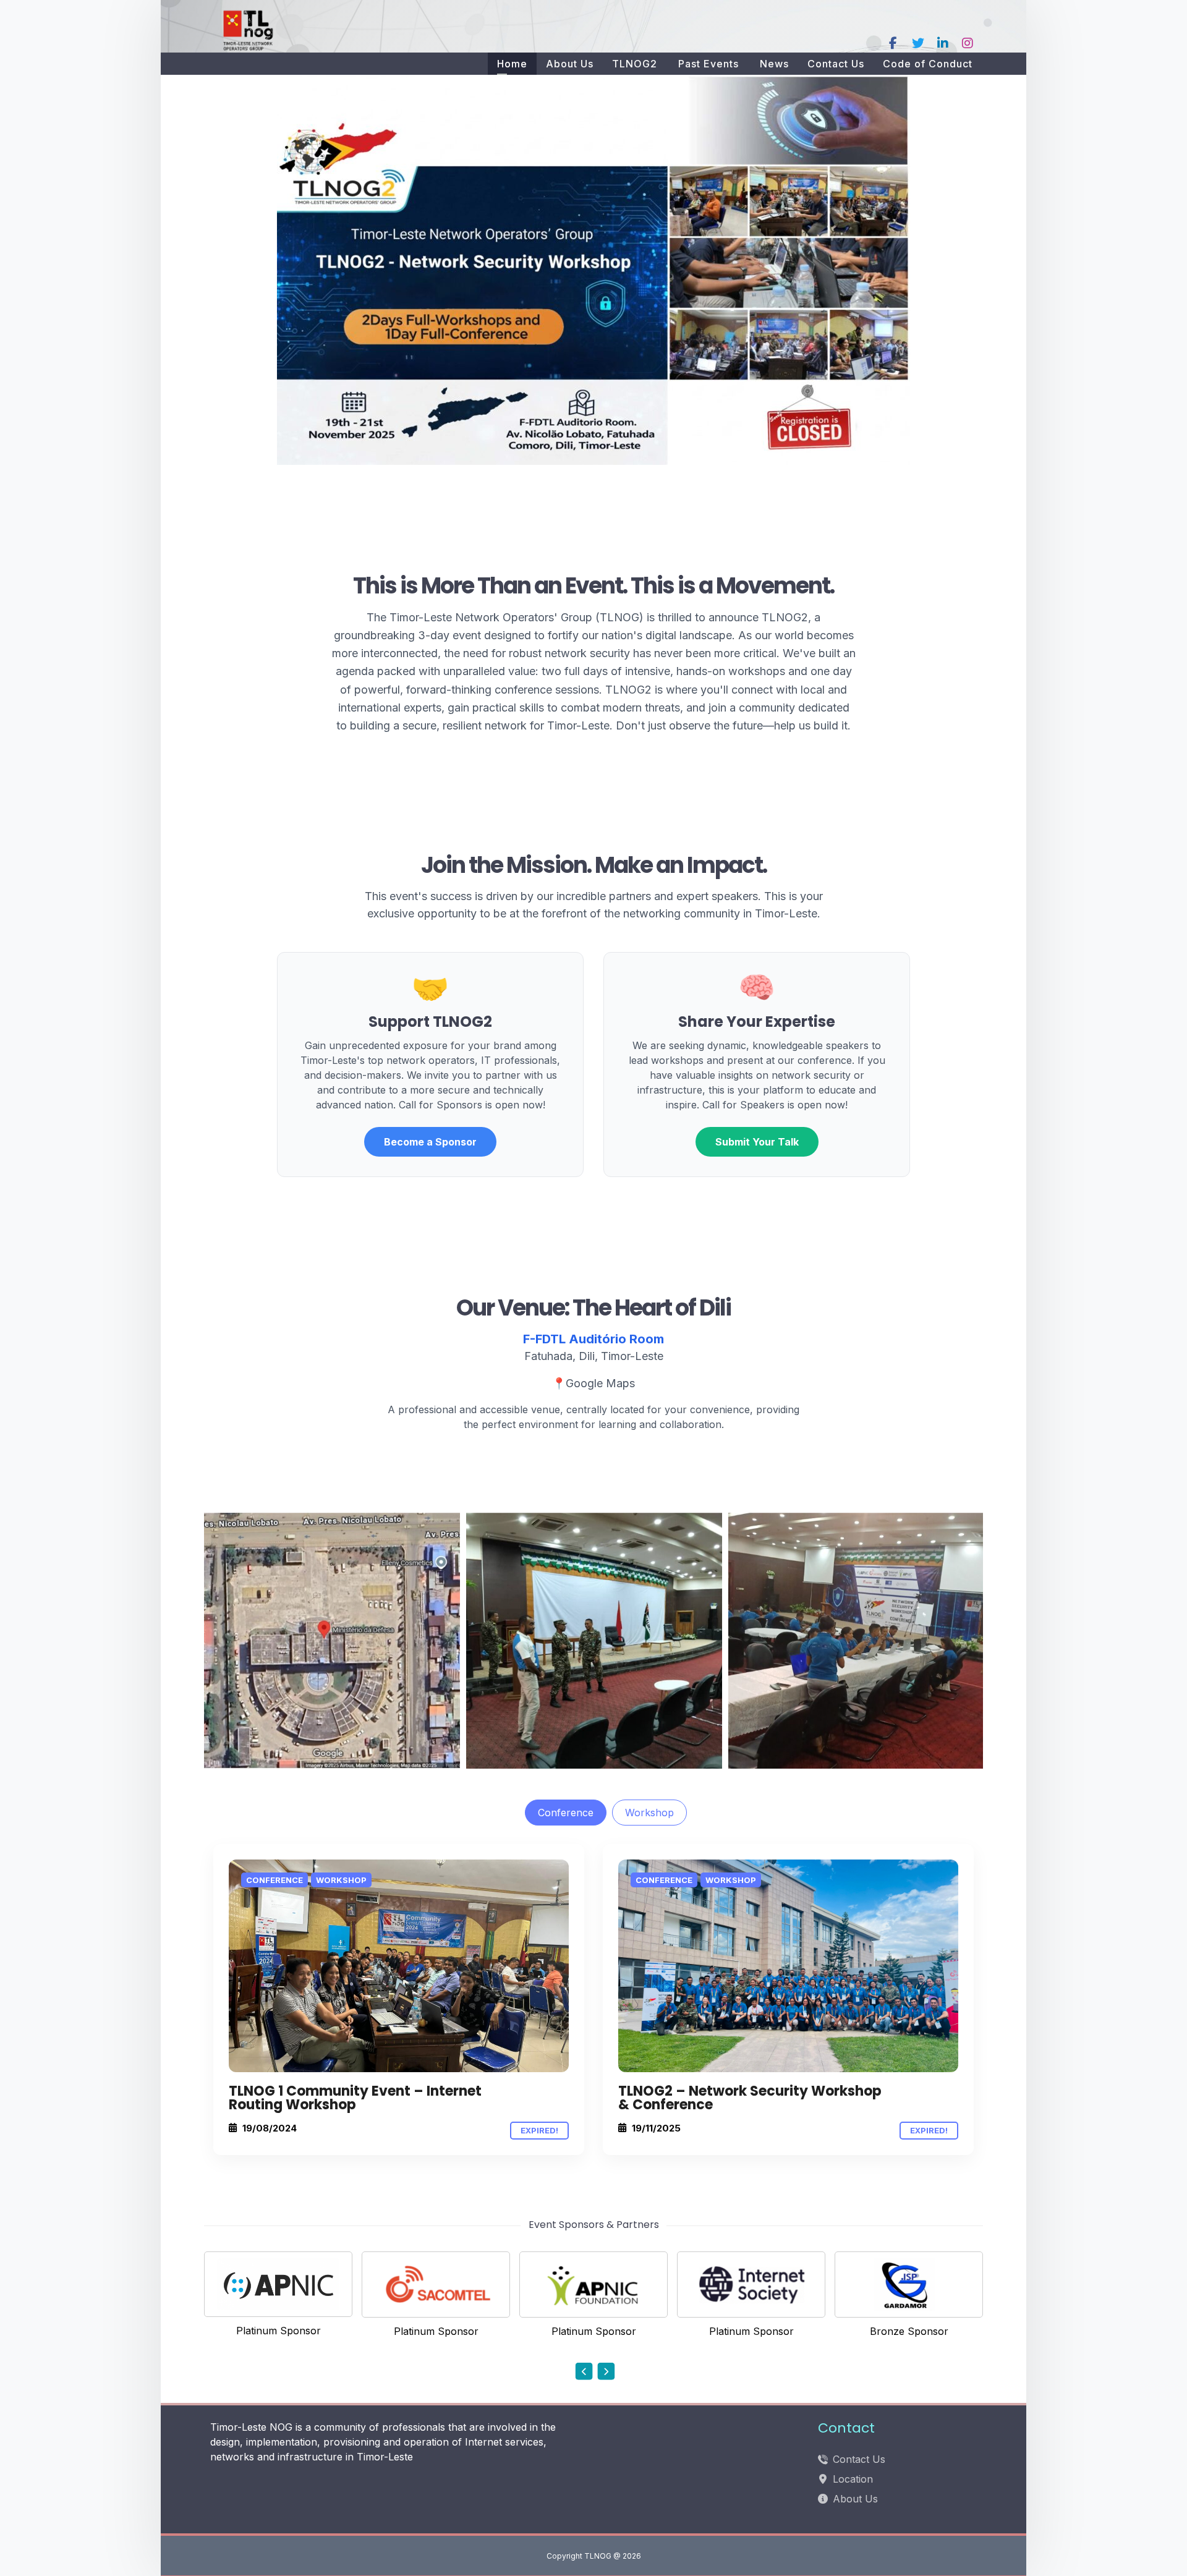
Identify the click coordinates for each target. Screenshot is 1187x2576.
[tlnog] (250, 29)
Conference (566, 1813)
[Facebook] (893, 43)
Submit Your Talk (757, 1142)
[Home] (399, 1966)
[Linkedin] (943, 43)
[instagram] (968, 43)
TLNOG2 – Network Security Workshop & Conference (750, 2098)
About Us (855, 2499)
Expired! (539, 2130)
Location (853, 2479)
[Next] (606, 2371)
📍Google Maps (593, 1383)
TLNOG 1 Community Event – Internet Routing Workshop (355, 2098)
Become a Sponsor (430, 1142)
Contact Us (859, 2459)
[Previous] (584, 2371)
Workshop (649, 1813)
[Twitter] (918, 43)
